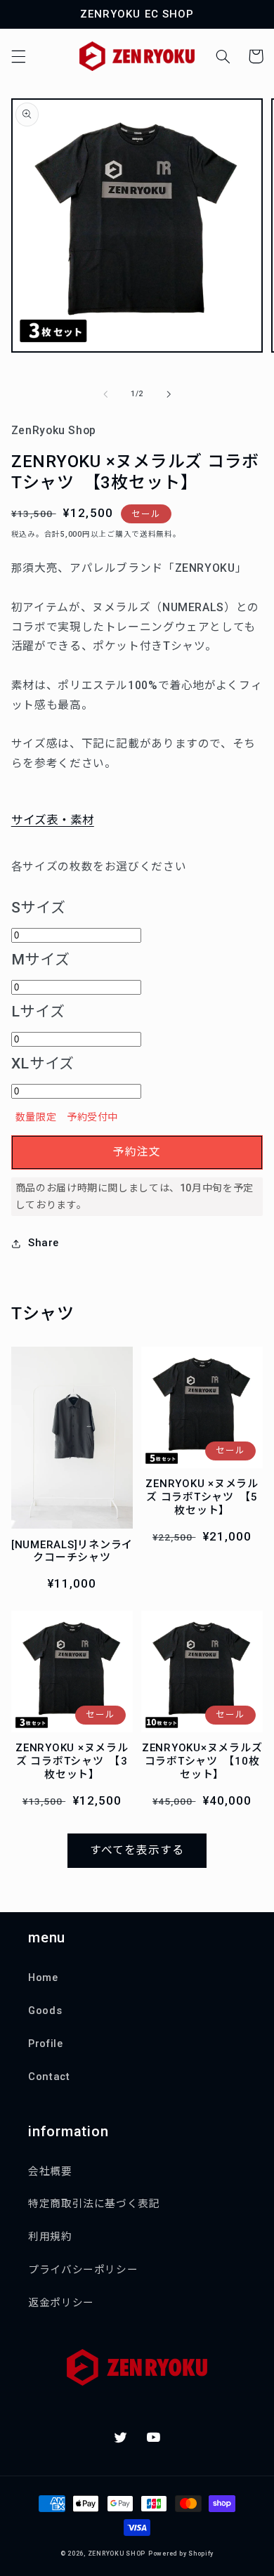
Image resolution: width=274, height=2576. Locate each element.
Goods (45, 2011)
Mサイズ (41, 960)
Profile (45, 2044)
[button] (18, 56)
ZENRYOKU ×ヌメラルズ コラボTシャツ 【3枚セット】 (72, 1761)
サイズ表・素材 (53, 820)
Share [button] (44, 1243)
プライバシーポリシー (83, 2270)
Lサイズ (38, 1012)
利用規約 (50, 2237)
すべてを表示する (137, 1850)
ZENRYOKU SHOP (117, 2554)
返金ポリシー (61, 2303)
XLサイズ (43, 1064)
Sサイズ (39, 908)
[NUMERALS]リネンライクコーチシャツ (72, 1551)
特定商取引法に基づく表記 (94, 2204)
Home (43, 1977)
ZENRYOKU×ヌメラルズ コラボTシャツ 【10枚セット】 (202, 1761)
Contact (49, 2077)
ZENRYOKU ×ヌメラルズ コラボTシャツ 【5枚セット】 (202, 1497)
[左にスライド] (105, 394)
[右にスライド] (169, 394)
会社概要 (50, 2171)
